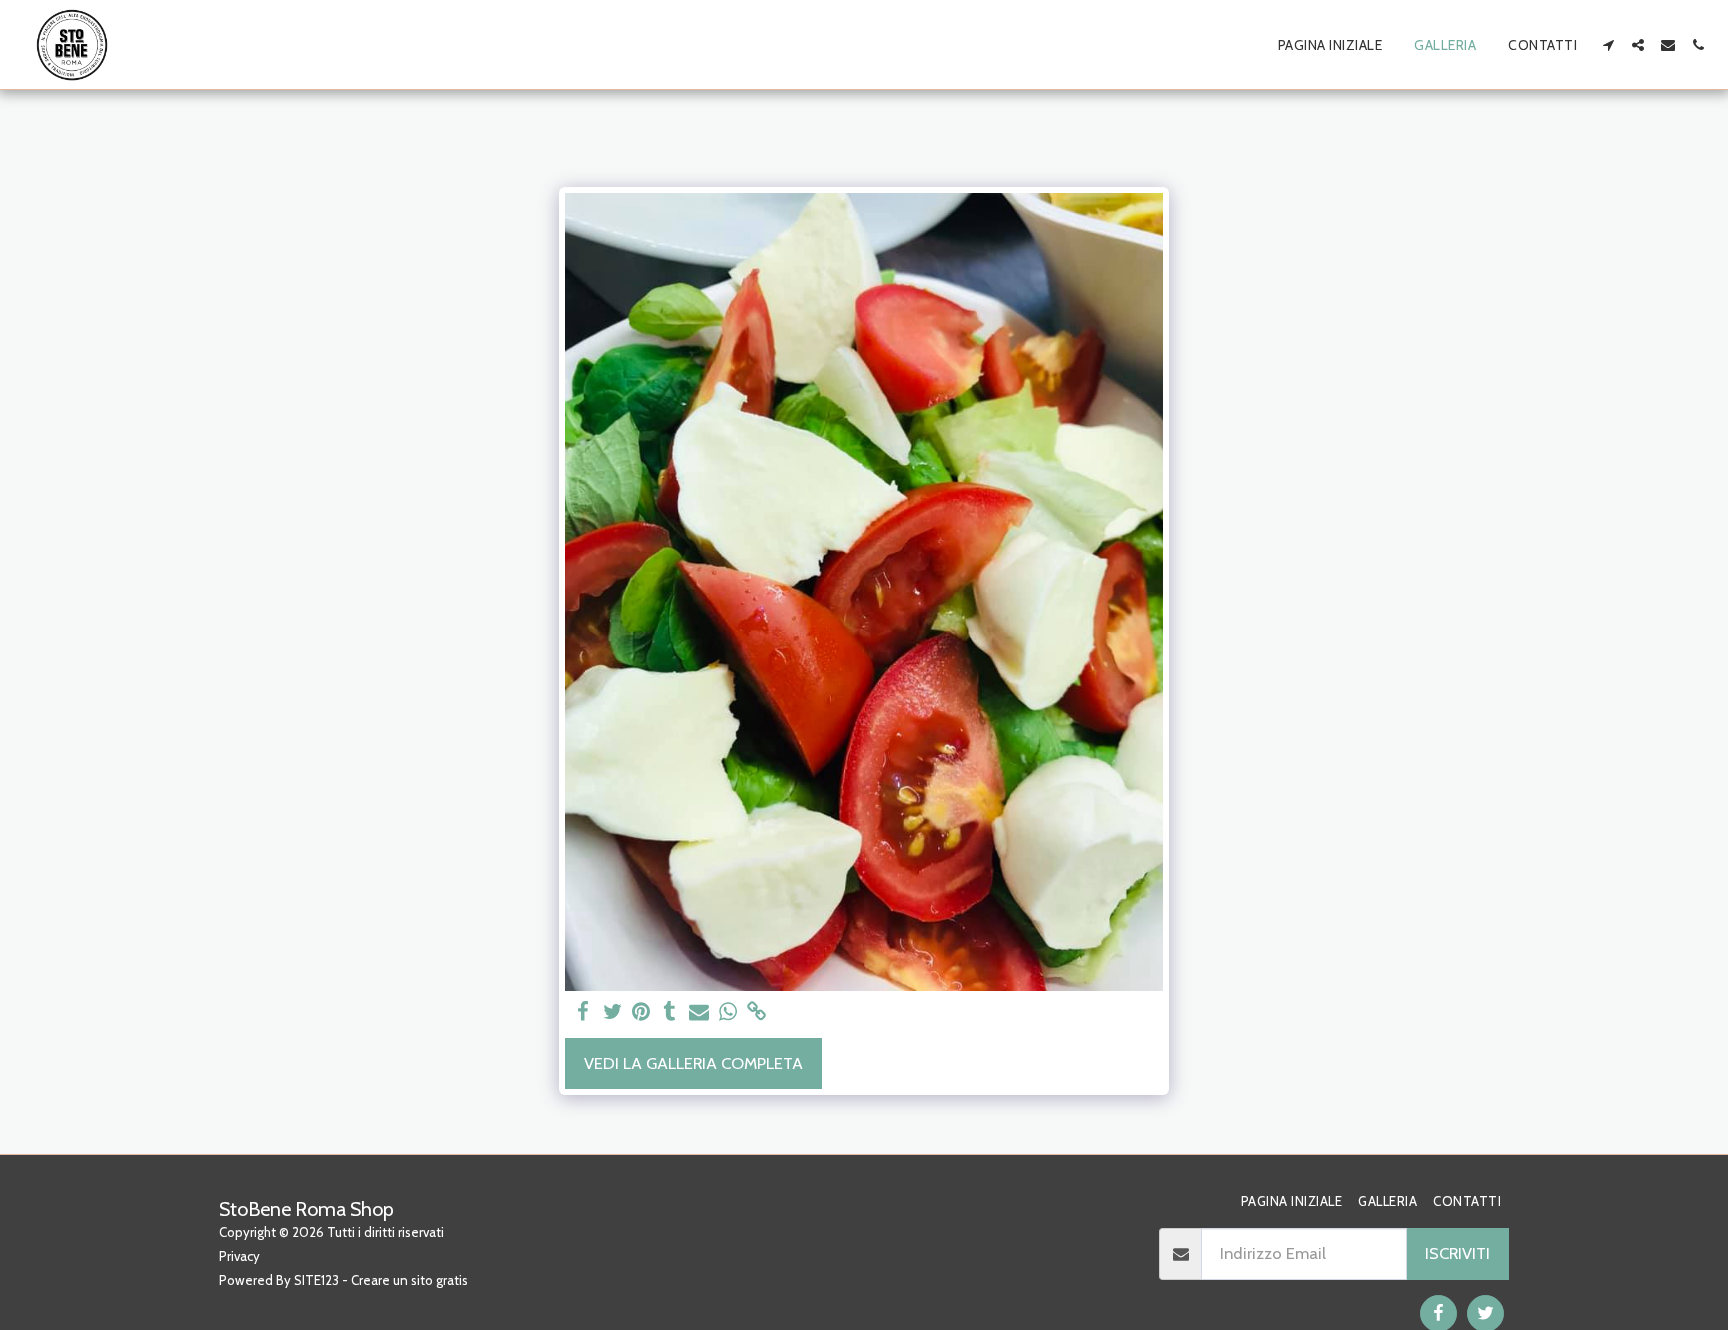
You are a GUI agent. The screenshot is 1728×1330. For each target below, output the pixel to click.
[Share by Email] (699, 1012)
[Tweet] (612, 1012)
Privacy (239, 1256)
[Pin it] (641, 1012)
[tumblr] (670, 1012)
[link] (756, 1012)
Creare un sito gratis (409, 1280)
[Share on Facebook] (583, 1012)
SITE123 (316, 1280)
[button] (1608, 45)
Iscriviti (1457, 1253)
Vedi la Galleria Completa (693, 1063)
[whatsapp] (727, 1012)
